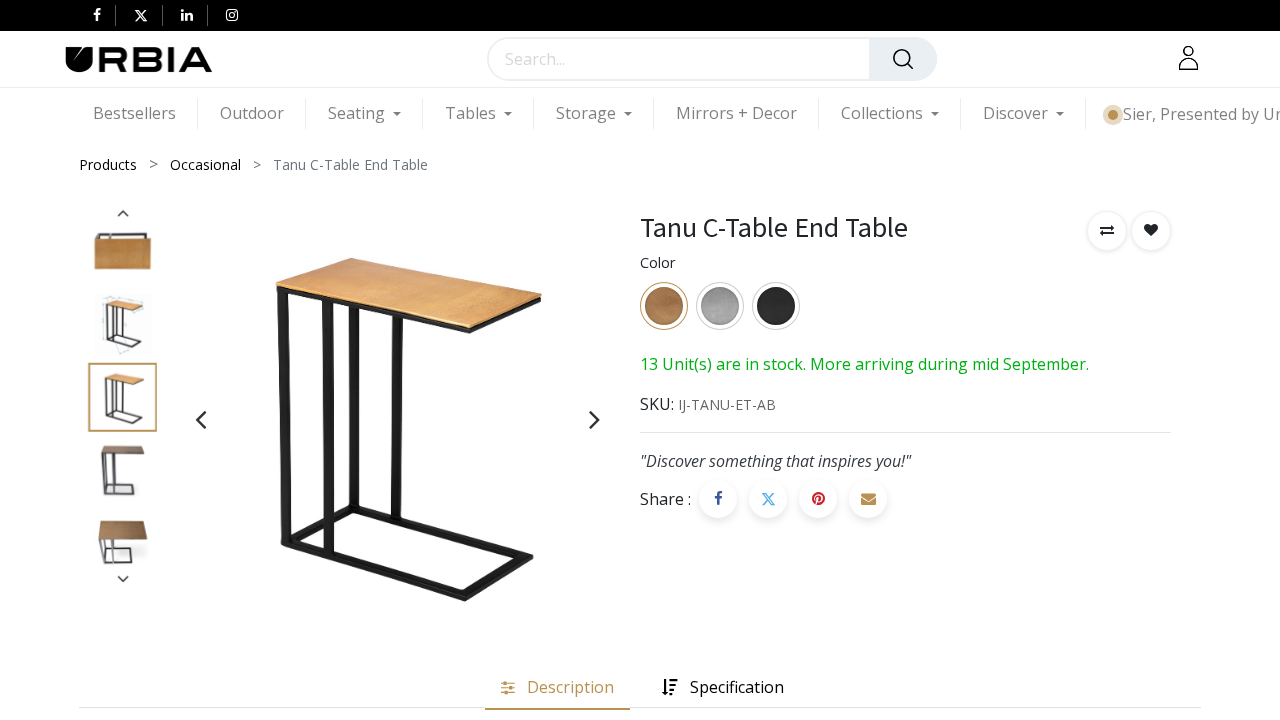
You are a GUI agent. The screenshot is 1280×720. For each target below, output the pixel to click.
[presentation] (200, 419)
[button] (1107, 231)
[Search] (903, 59)
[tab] (557, 687)
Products (108, 164)
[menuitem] (145, 113)
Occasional (205, 164)
